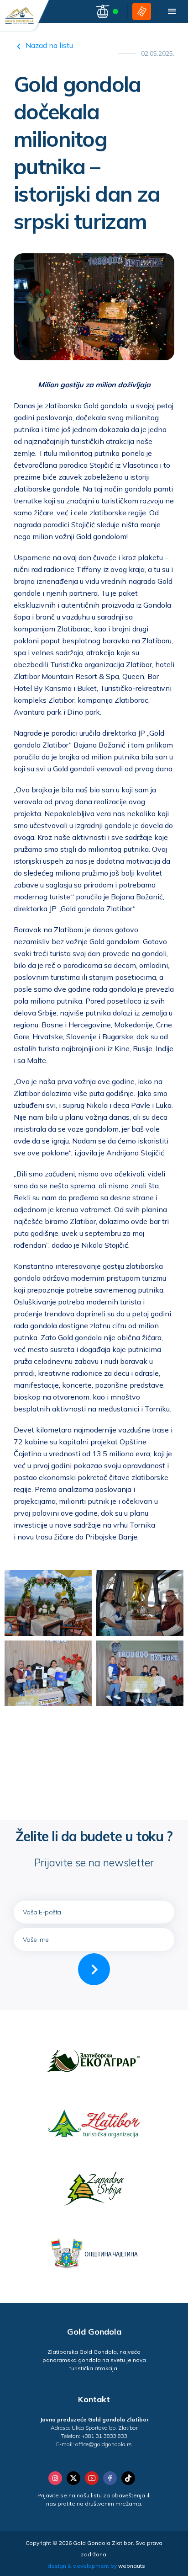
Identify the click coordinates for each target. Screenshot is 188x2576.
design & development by (96, 2566)
